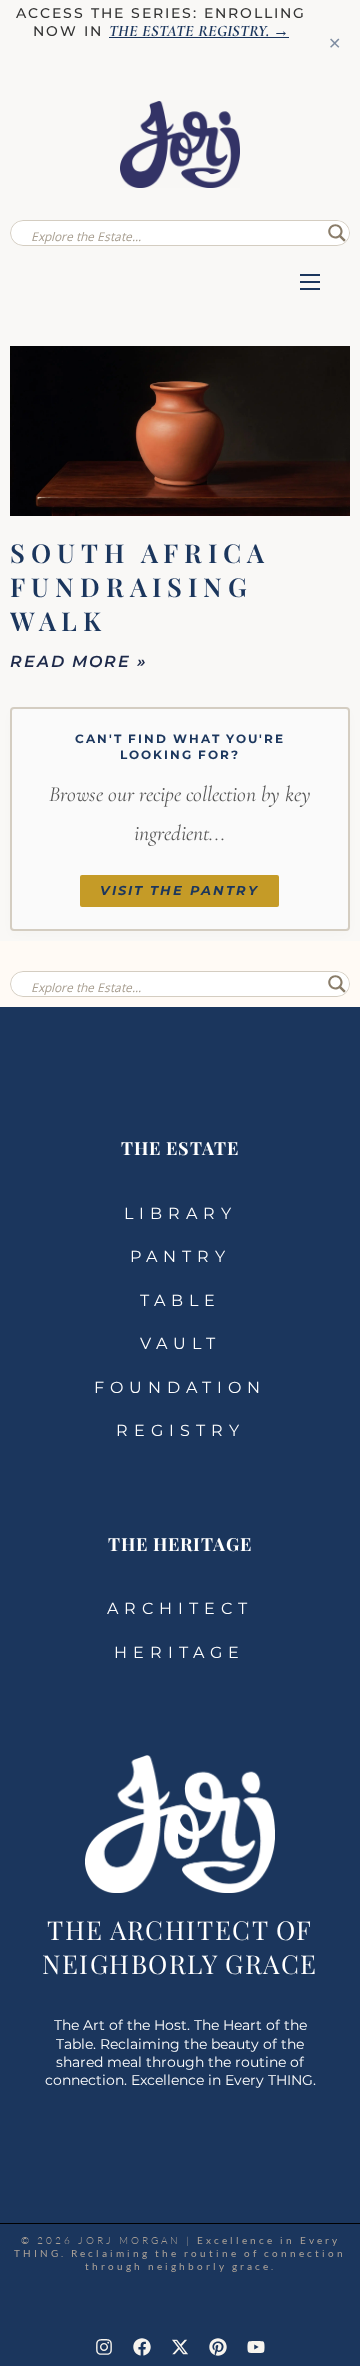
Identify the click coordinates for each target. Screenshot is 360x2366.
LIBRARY (180, 1213)
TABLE (180, 1300)
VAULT (180, 1343)
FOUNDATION (180, 1387)
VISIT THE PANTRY (179, 890)
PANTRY (180, 1256)
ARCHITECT (180, 1608)
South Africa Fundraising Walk (140, 586)
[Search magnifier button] (337, 233)
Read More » (79, 661)
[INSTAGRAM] (104, 2347)
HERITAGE (179, 1652)
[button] (310, 284)
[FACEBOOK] (142, 2347)
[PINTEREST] (218, 2347)
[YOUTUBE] (256, 2347)
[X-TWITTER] (180, 2347)
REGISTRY (180, 1430)
